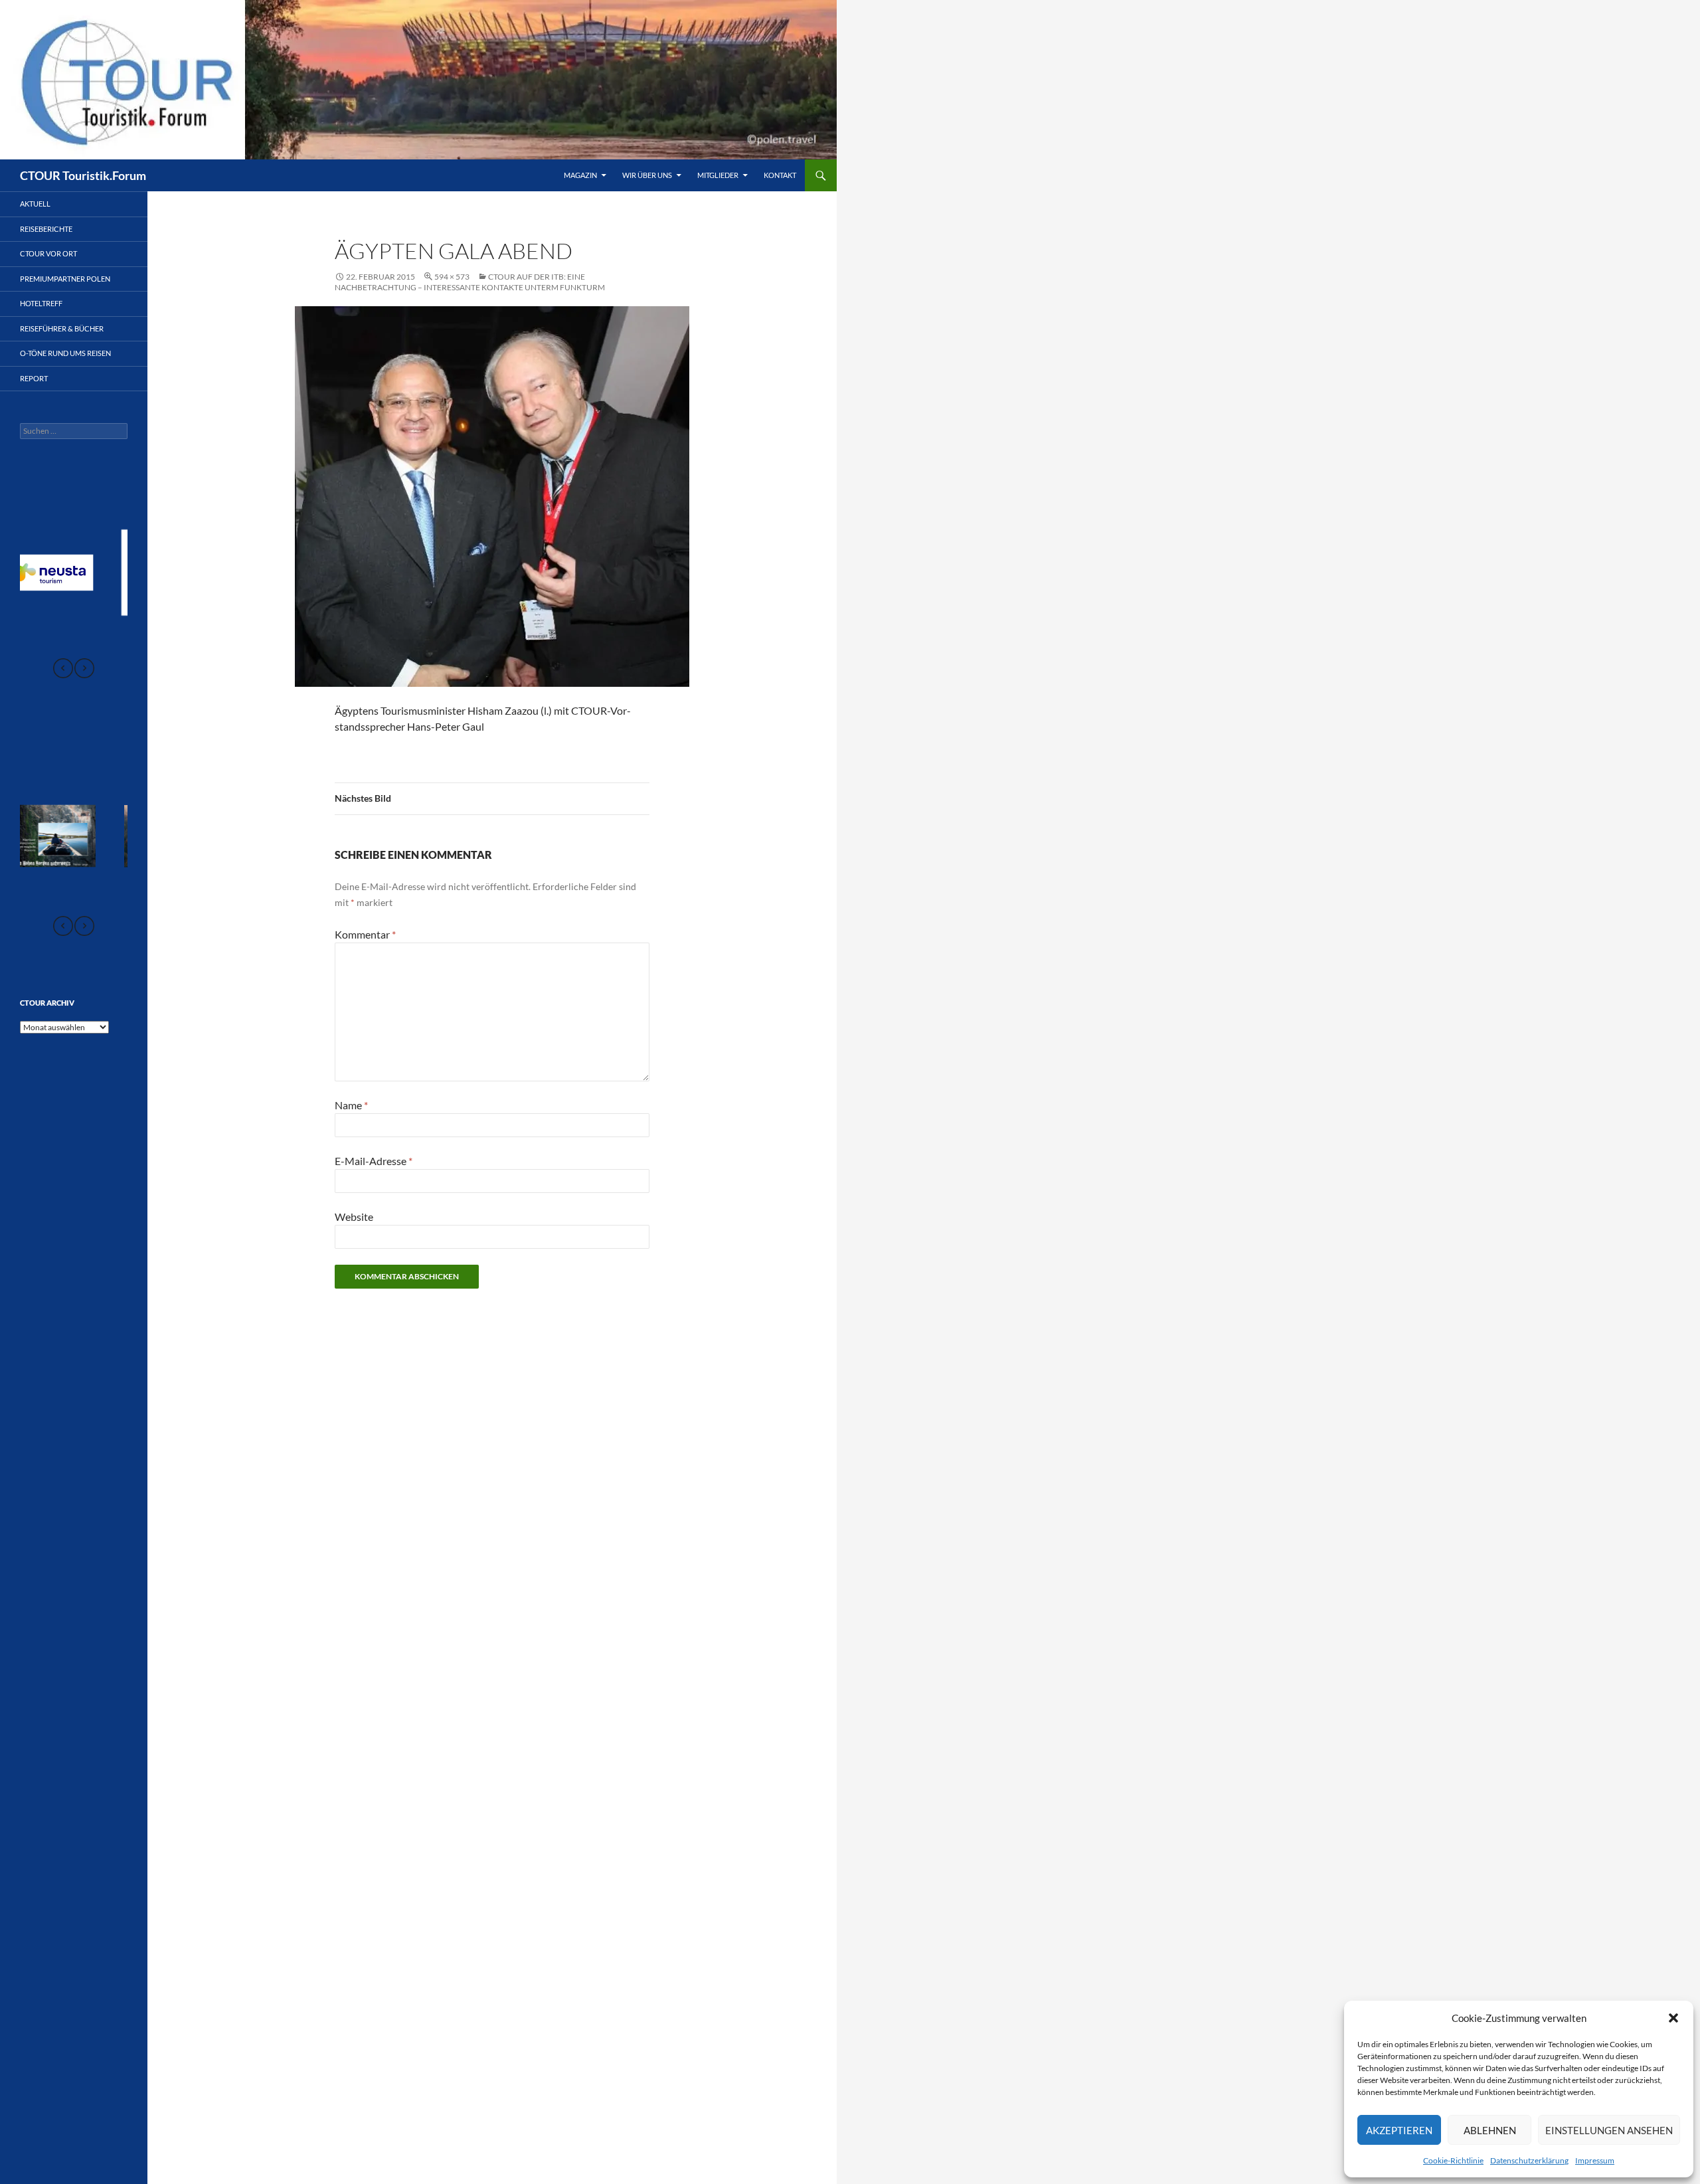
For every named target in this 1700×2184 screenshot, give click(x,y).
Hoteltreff (41, 303)
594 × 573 (452, 277)
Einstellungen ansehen (1609, 2130)
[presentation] (63, 668)
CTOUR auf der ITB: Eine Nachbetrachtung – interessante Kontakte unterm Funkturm (470, 282)
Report (34, 378)
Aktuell (35, 204)
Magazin (580, 175)
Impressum (1595, 2160)
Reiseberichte (46, 229)
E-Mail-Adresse (374, 1161)
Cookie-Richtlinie (1453, 2160)
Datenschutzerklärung (1529, 2160)
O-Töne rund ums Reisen (65, 353)
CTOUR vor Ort (48, 253)
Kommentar (365, 934)
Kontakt (780, 175)
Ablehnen (1490, 2130)
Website (354, 1217)
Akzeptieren (1399, 2130)
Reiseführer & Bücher (62, 328)
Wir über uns (647, 175)
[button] (1673, 2018)
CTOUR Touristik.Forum (83, 175)
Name (351, 1105)
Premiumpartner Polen (65, 279)
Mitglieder (718, 175)
